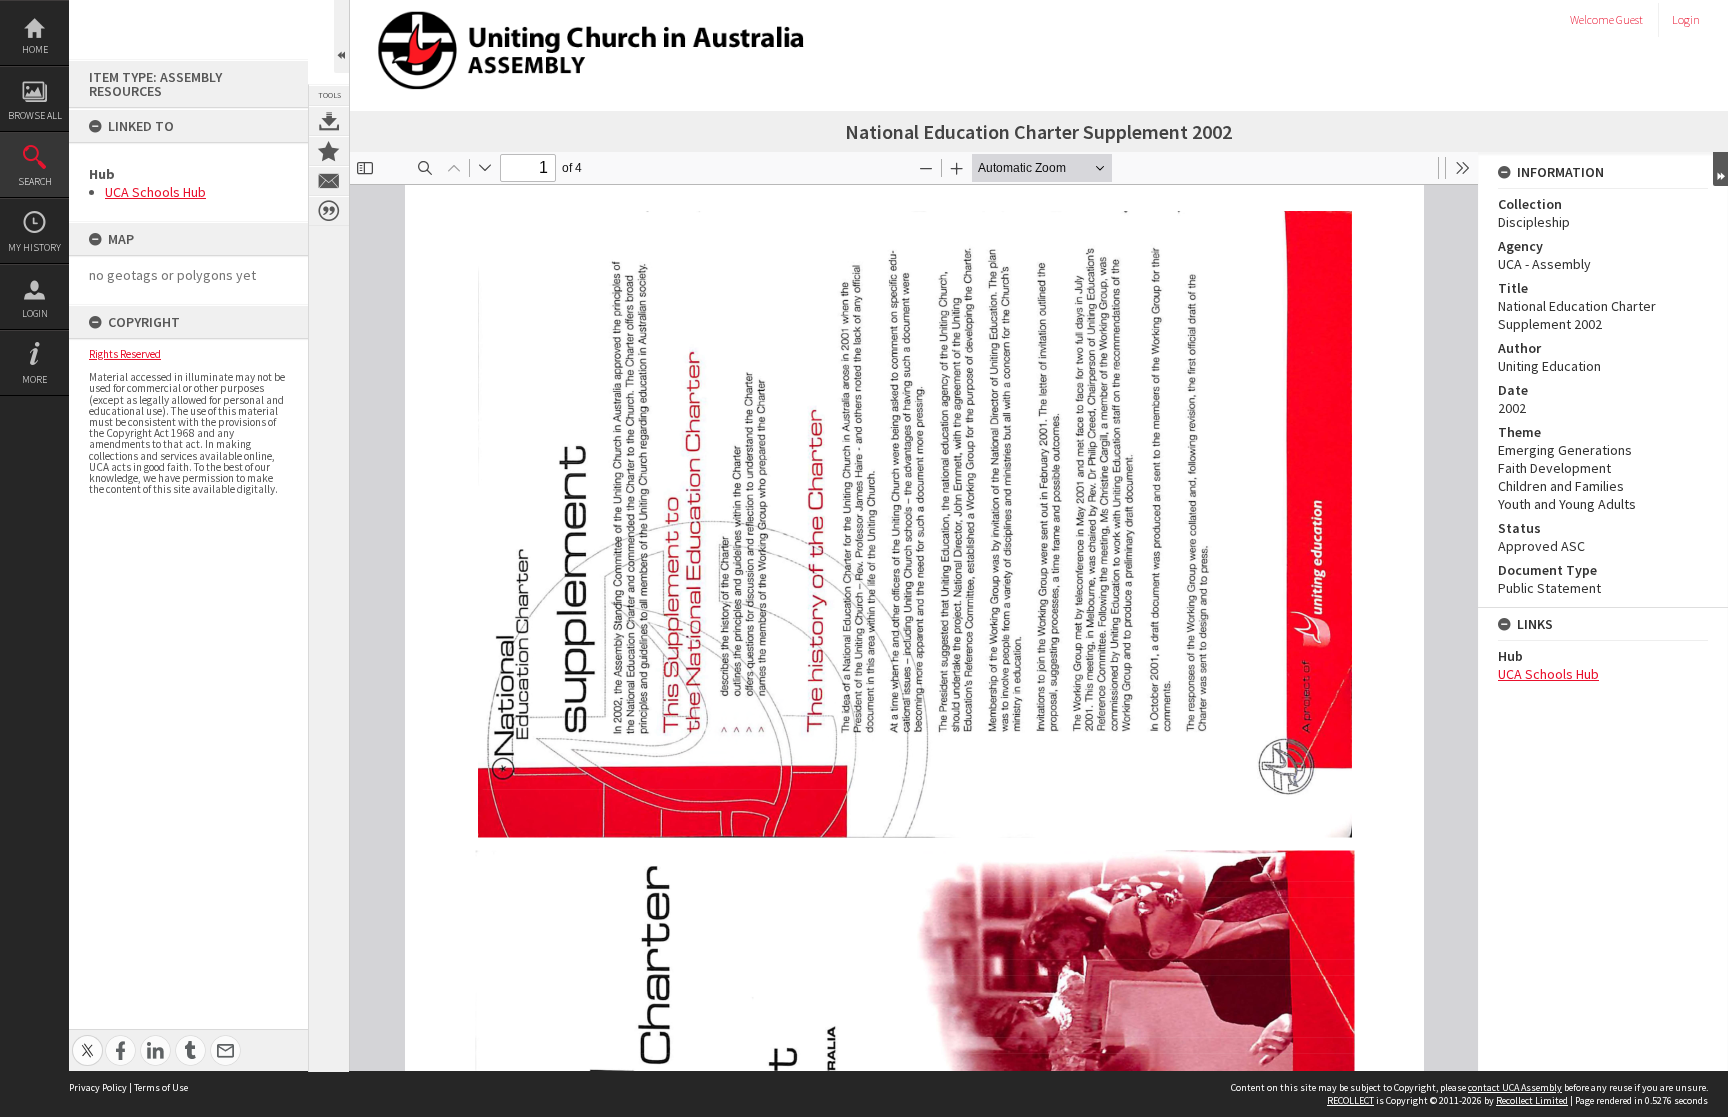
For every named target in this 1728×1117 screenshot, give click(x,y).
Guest (1629, 19)
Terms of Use (161, 1087)
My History (34, 247)
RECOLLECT (1350, 1100)
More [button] (34, 379)
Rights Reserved (125, 354)
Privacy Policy (98, 1087)
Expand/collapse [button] (1720, 169)
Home (35, 49)
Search (35, 181)
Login (35, 313)
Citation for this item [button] (329, 211)
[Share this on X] (87, 1039)
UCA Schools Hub (155, 192)
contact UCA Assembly (1515, 1087)
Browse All (35, 115)
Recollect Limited (1532, 1100)
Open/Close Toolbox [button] (341, 36)
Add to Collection (329, 151)
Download (329, 121)
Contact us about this (329, 181)
